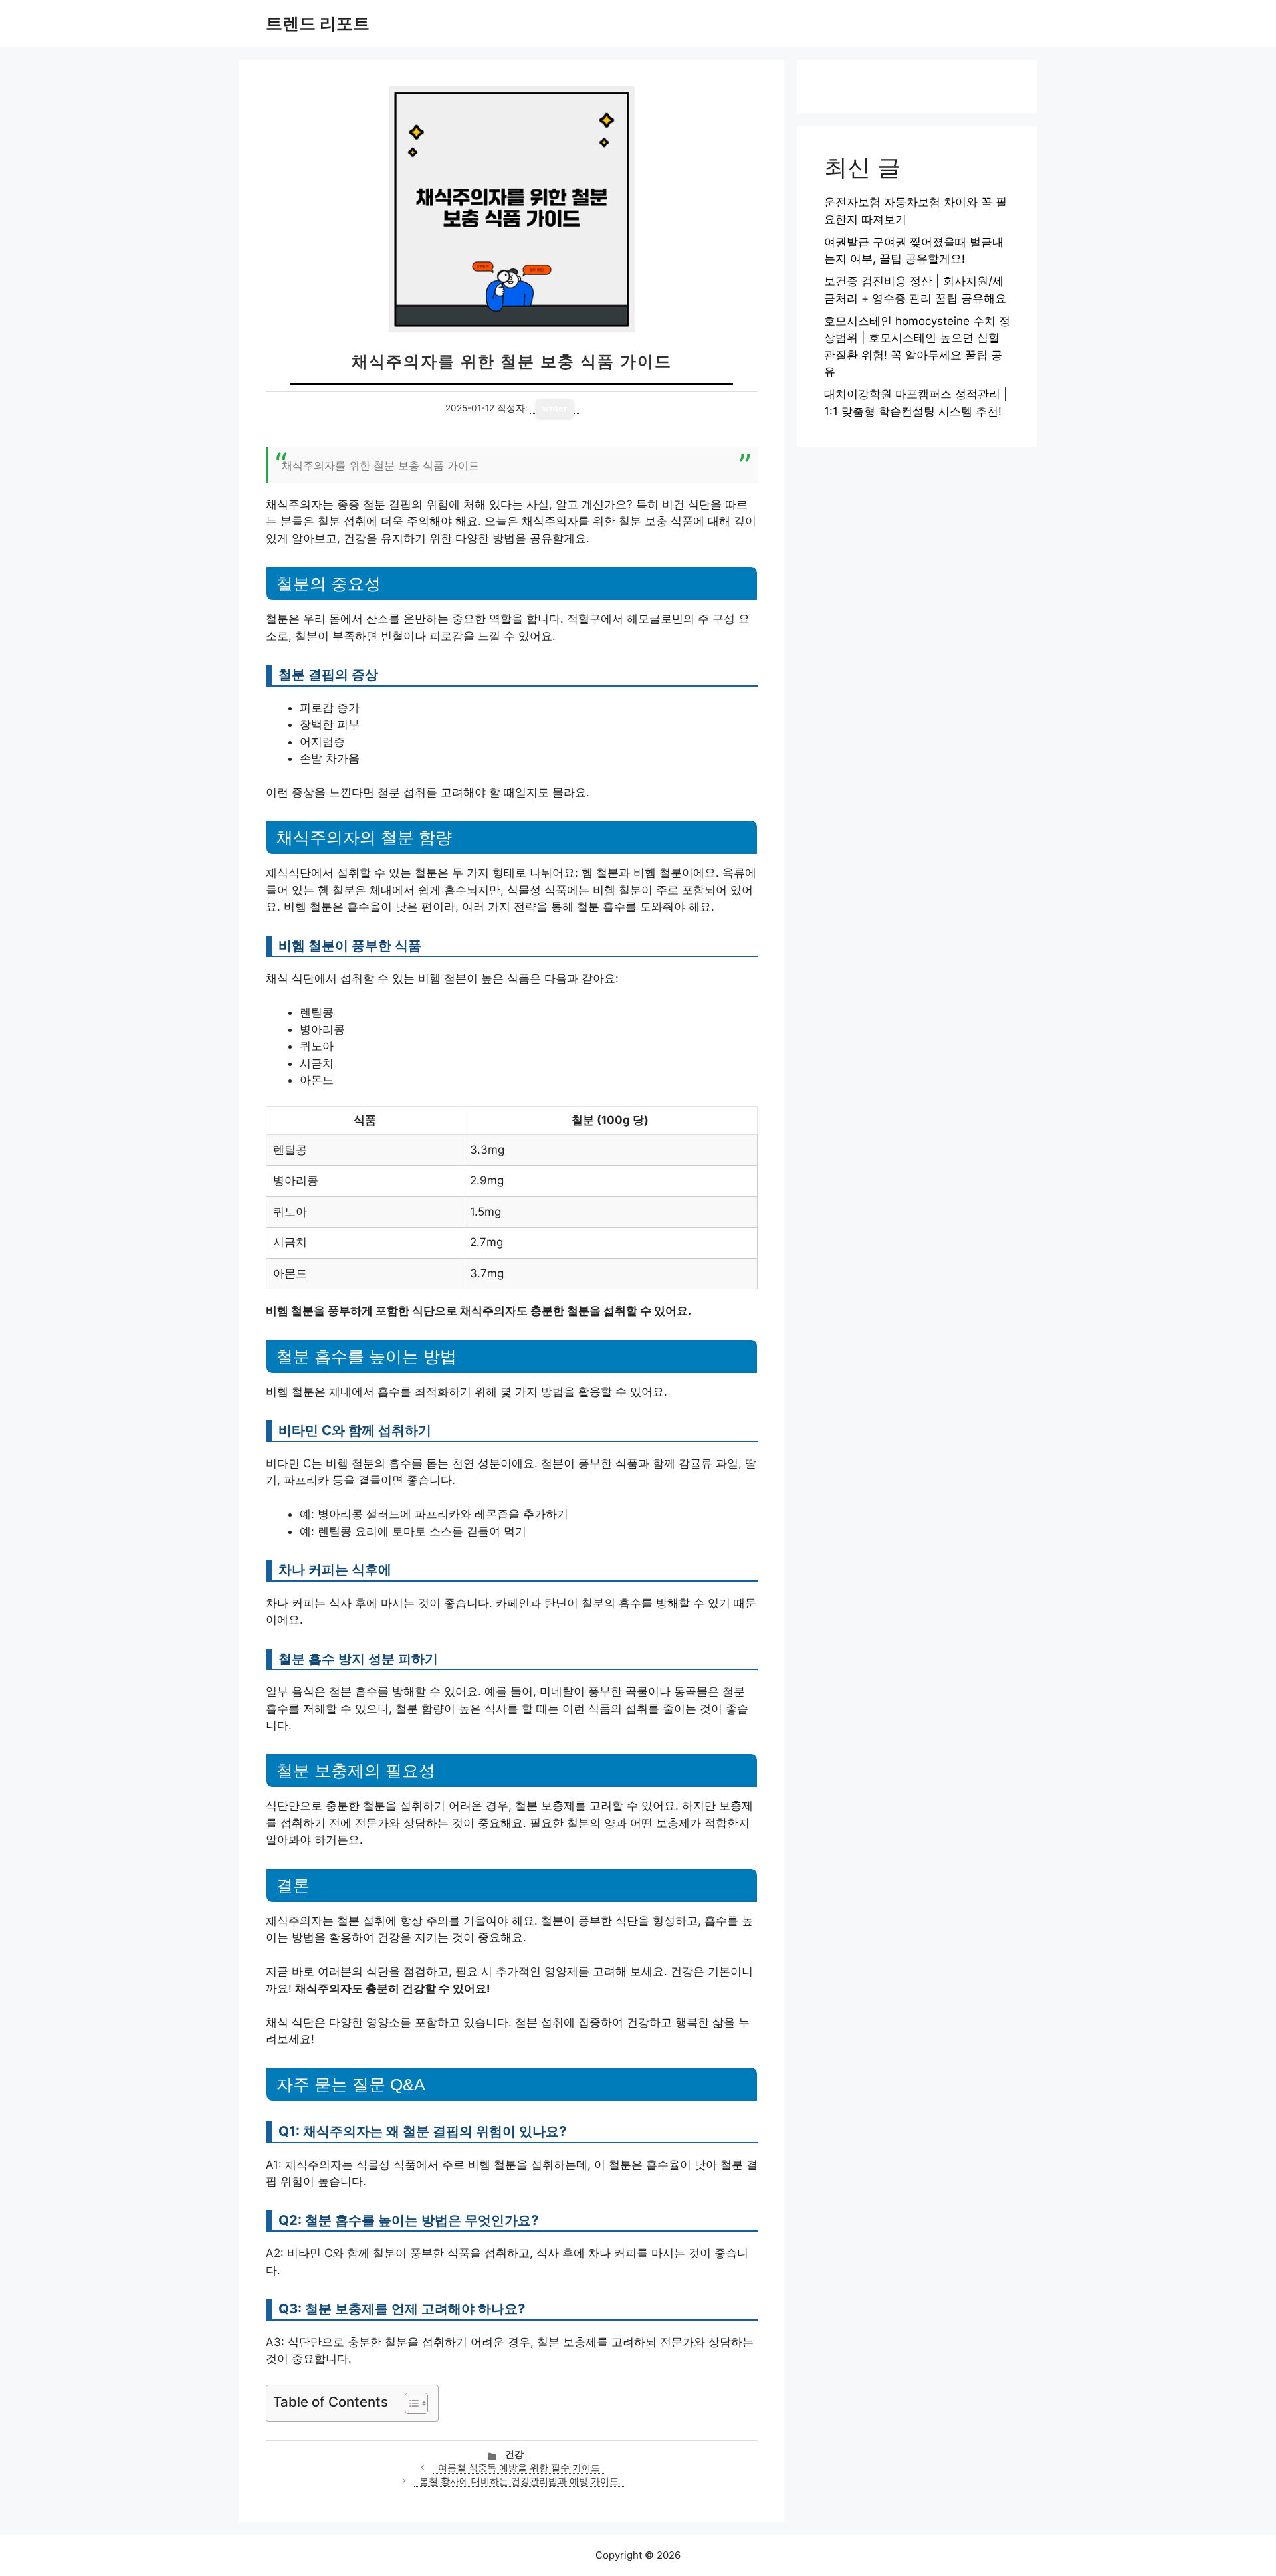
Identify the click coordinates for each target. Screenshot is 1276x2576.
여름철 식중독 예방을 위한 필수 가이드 (519, 2468)
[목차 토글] (410, 2403)
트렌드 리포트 (318, 23)
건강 (514, 2454)
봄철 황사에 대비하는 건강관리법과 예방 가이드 (519, 2481)
